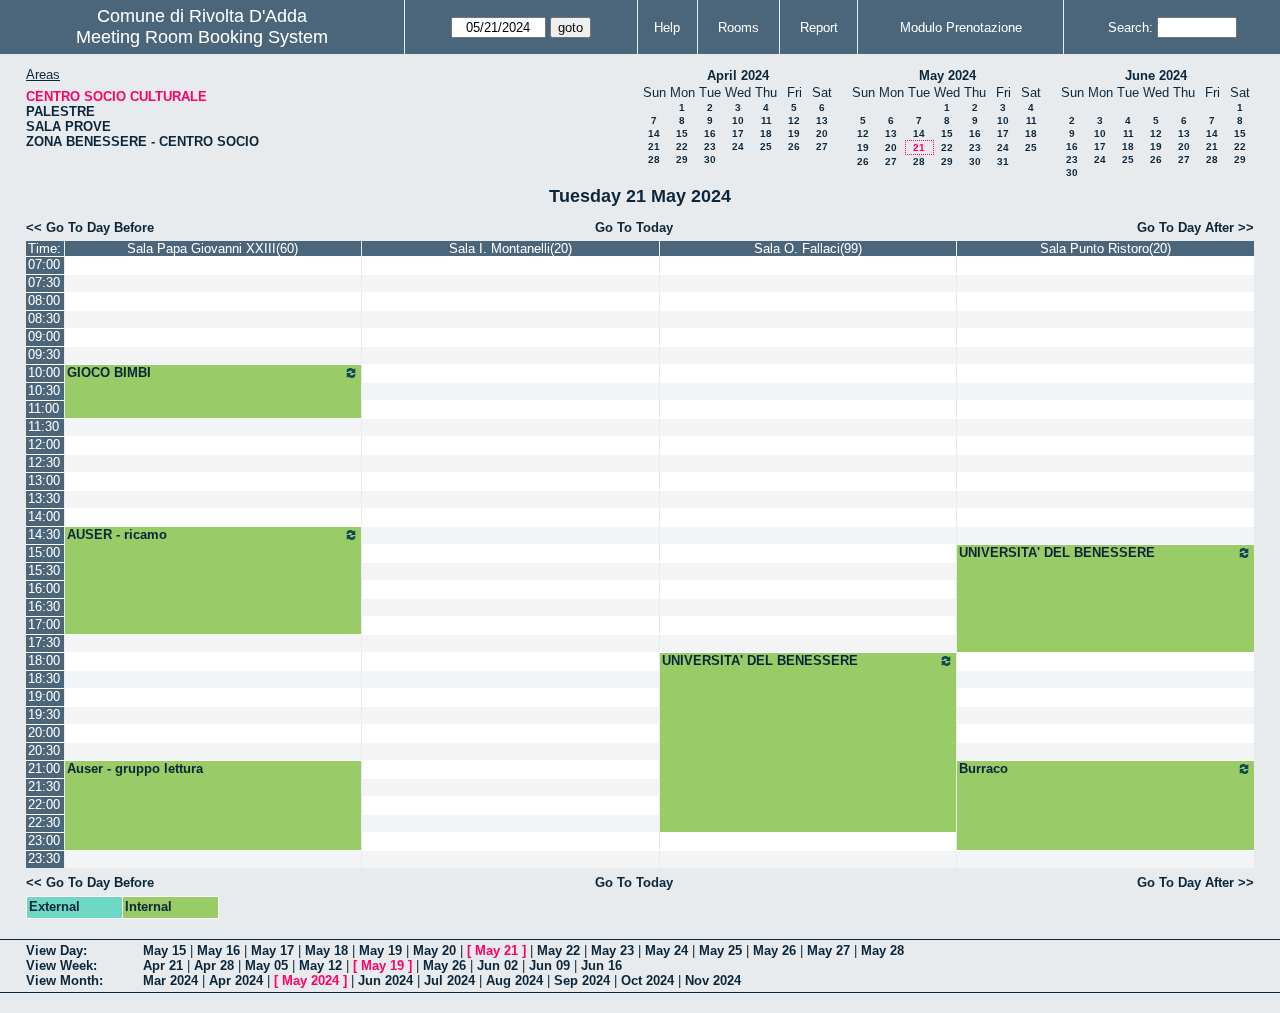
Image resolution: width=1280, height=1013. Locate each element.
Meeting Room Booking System (202, 37)
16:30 (44, 606)
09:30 (44, 354)
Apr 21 (163, 965)
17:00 (44, 624)
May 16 (218, 950)
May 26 (774, 950)
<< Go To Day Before (90, 227)
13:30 (44, 498)
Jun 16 (601, 965)
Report (819, 27)
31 (1003, 161)
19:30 (44, 714)
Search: (1130, 27)
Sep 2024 (582, 980)
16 (710, 133)
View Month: (64, 980)
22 (682, 146)
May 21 (496, 950)
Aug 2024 (514, 980)
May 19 (380, 950)
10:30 (44, 390)
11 (766, 120)
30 (710, 159)
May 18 (326, 950)
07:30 (44, 282)
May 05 (266, 965)
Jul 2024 (449, 980)
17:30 (44, 642)
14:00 (44, 516)
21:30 (44, 786)
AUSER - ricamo (117, 534)
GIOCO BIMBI (109, 372)
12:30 (44, 462)
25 (766, 146)
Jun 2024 (385, 980)
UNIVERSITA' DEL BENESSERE (1057, 552)
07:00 (44, 264)
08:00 (44, 300)
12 (794, 120)
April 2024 (738, 75)
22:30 (44, 822)
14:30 (44, 534)
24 (738, 146)
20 (822, 133)
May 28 (882, 950)
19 (794, 133)
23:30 (44, 858)
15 (682, 133)
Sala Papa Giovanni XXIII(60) (212, 248)
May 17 (272, 950)
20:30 (44, 750)
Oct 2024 (647, 980)
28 (654, 159)
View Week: (61, 965)
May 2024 (947, 75)
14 (654, 133)
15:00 (44, 552)
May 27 (828, 950)
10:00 (44, 372)
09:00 (44, 336)
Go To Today (634, 227)
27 (822, 146)
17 (738, 133)
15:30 (44, 570)
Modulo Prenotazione (961, 27)
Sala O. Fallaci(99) (808, 248)
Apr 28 (214, 965)
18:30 (44, 678)
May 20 (434, 950)
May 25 (720, 950)
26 (794, 146)
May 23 (612, 950)
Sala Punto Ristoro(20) (1105, 248)
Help (667, 27)
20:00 (44, 732)
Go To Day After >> (1195, 227)
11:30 (43, 426)
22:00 (44, 804)
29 (682, 159)
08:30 (44, 318)
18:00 (44, 660)
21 (654, 146)
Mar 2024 (170, 980)
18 (766, 133)
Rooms (738, 27)
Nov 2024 (713, 980)
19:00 (44, 696)
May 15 (164, 950)
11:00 (43, 408)
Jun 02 (497, 965)
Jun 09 (549, 965)
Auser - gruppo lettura (135, 768)
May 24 (666, 950)
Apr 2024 (236, 980)
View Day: (56, 950)
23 (710, 146)
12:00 (44, 444)
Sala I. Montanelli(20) (510, 248)
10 (738, 120)
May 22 (558, 950)
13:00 (44, 480)
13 (822, 120)
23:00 (44, 840)
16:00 (44, 588)
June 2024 (1156, 75)
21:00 (44, 768)
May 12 (320, 965)
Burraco (983, 768)
